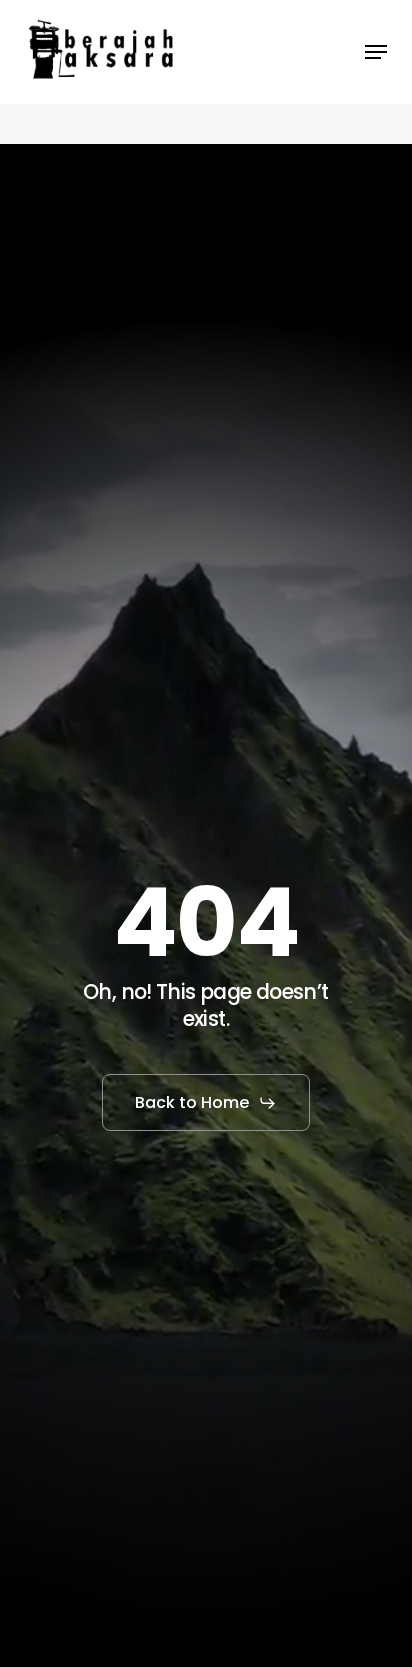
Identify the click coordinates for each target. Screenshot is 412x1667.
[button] (376, 52)
